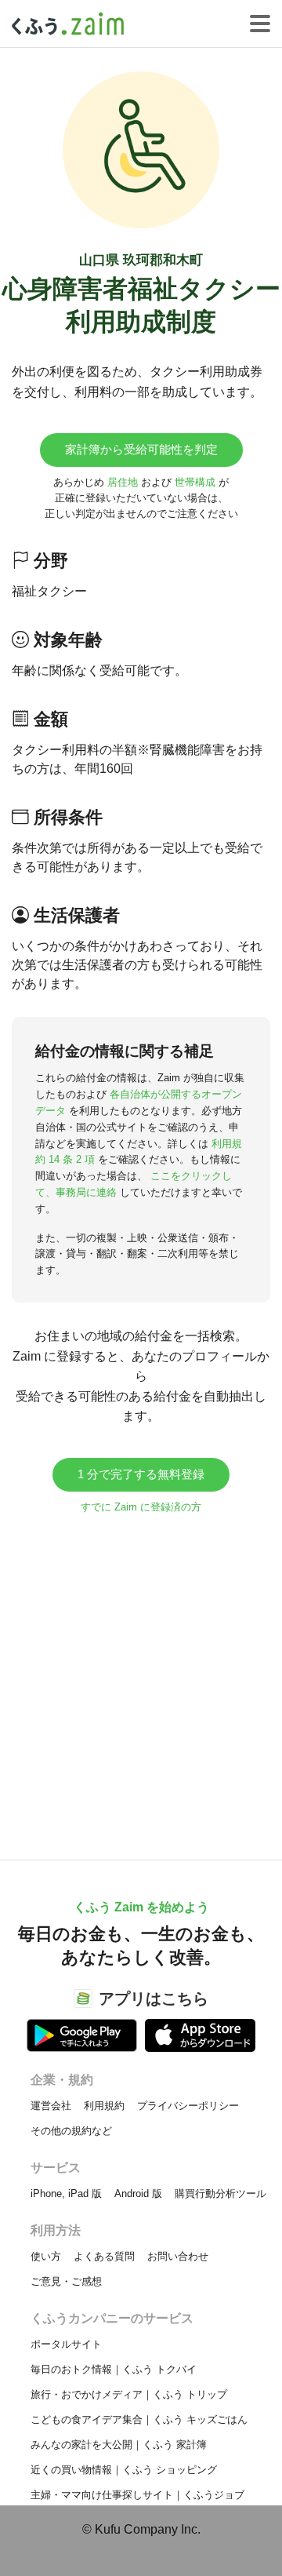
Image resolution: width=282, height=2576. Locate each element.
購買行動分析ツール (221, 2193)
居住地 (123, 482)
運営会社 (51, 2106)
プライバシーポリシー (188, 2106)
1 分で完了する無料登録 (141, 1474)
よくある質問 (104, 2256)
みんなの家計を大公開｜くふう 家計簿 (119, 2445)
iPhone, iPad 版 (66, 2193)
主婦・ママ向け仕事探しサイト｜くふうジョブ (137, 2495)
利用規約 (104, 2106)
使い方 (46, 2256)
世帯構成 (195, 482)
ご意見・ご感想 (66, 2281)
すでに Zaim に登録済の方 (141, 1507)
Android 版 (138, 2193)
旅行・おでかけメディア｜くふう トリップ (129, 2394)
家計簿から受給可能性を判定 (141, 449)
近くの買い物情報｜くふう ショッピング (124, 2470)
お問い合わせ (178, 2256)
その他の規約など (71, 2131)
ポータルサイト (66, 2344)
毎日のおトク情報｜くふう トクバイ (114, 2369)
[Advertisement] (141, 1679)
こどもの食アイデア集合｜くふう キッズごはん (139, 2419)
